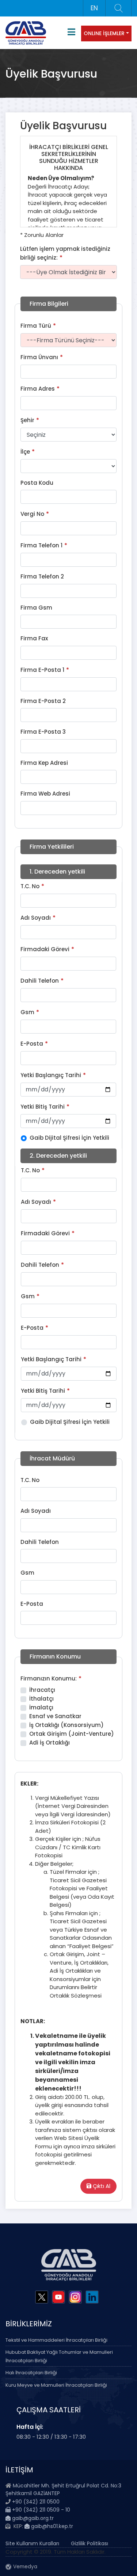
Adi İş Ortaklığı (50, 1743)
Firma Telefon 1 (41, 545)
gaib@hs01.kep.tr (51, 2526)
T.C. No (30, 886)
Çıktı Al (101, 2186)
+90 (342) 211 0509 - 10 (40, 2510)
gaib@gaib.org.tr (32, 2518)
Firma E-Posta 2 (43, 701)
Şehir (27, 420)
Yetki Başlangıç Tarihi (51, 1075)
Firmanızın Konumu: (49, 1678)
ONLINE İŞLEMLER (104, 33)
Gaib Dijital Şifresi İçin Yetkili (69, 1138)
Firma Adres (38, 389)
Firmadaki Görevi (45, 949)
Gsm (27, 1012)
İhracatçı (42, 1690)
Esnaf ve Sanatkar (55, 1716)
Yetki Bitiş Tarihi (43, 1107)
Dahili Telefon (40, 981)
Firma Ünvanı (39, 357)
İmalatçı (41, 1707)
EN (94, 8)
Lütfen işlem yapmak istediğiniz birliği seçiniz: (65, 253)
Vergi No (32, 514)
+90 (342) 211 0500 (36, 2502)
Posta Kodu (37, 483)
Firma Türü (36, 326)
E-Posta (32, 1044)
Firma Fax (34, 638)
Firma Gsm (36, 608)
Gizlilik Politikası (90, 2543)
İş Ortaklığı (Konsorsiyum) (66, 1725)
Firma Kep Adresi (44, 763)
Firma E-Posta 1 (42, 670)
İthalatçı (41, 1699)
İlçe (25, 452)
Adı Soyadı (36, 918)
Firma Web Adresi (45, 794)
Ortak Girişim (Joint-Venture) (72, 1734)
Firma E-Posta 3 (43, 732)
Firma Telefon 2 (42, 576)
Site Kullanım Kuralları (32, 2543)
